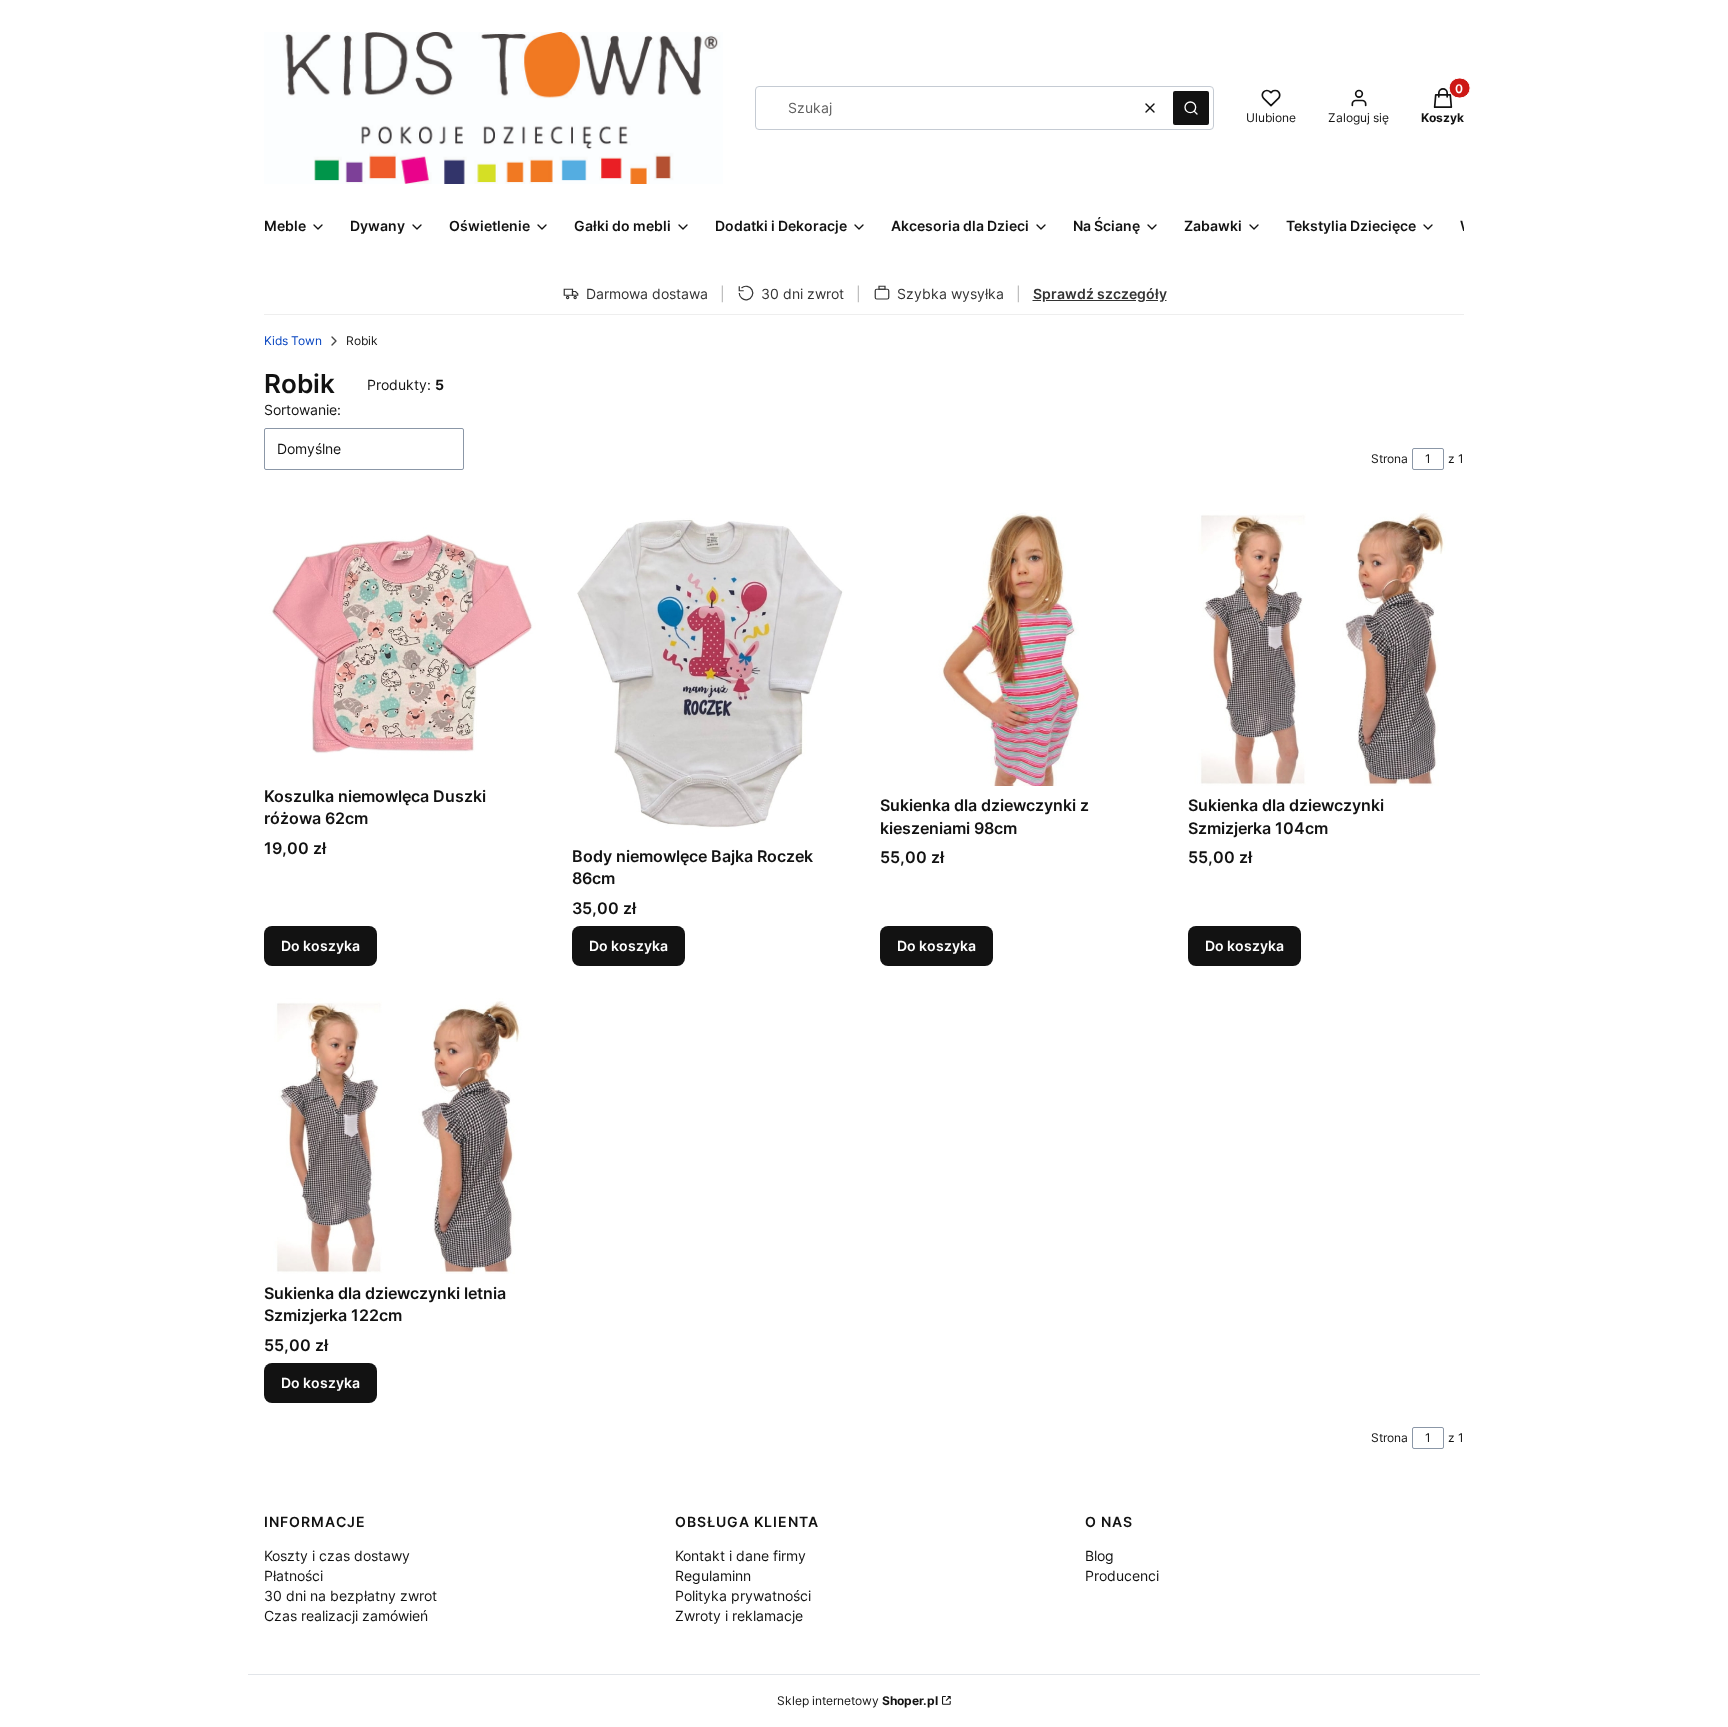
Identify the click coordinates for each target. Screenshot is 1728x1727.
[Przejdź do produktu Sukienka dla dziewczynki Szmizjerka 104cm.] (1326, 648)
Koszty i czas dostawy (337, 1555)
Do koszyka (320, 945)
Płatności (293, 1575)
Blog (1099, 1555)
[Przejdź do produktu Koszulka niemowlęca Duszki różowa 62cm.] (402, 643)
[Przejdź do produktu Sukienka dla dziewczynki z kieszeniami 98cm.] (1018, 648)
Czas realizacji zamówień (346, 1615)
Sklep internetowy (857, 1700)
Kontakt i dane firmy (740, 1555)
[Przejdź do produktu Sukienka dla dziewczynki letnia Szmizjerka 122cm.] (402, 1136)
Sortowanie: (302, 409)
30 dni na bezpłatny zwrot (350, 1595)
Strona (1389, 458)
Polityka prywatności (743, 1595)
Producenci (1122, 1575)
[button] (1191, 108)
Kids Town (293, 340)
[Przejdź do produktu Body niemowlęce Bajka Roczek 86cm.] (710, 673)
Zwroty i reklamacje (739, 1615)
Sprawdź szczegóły (1100, 293)
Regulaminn (713, 1575)
